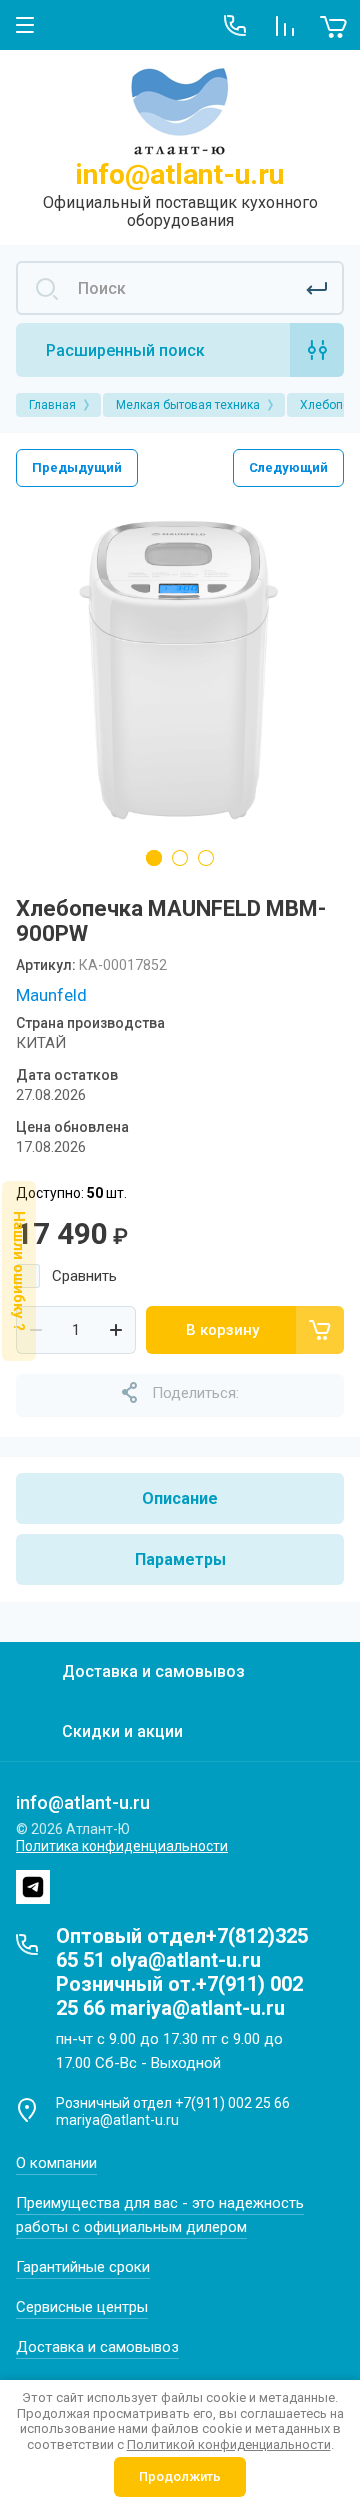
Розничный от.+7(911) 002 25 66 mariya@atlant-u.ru (179, 1996)
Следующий (288, 467)
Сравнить (84, 1276)
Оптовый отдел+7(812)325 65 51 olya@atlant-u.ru (182, 1948)
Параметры (180, 1559)
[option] (180, 671)
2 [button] (180, 858)
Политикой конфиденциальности (229, 2444)
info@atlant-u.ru (180, 174)
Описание (180, 1498)
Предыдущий (77, 467)
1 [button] (154, 858)
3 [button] (206, 858)
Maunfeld (51, 995)
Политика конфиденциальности (122, 1846)
